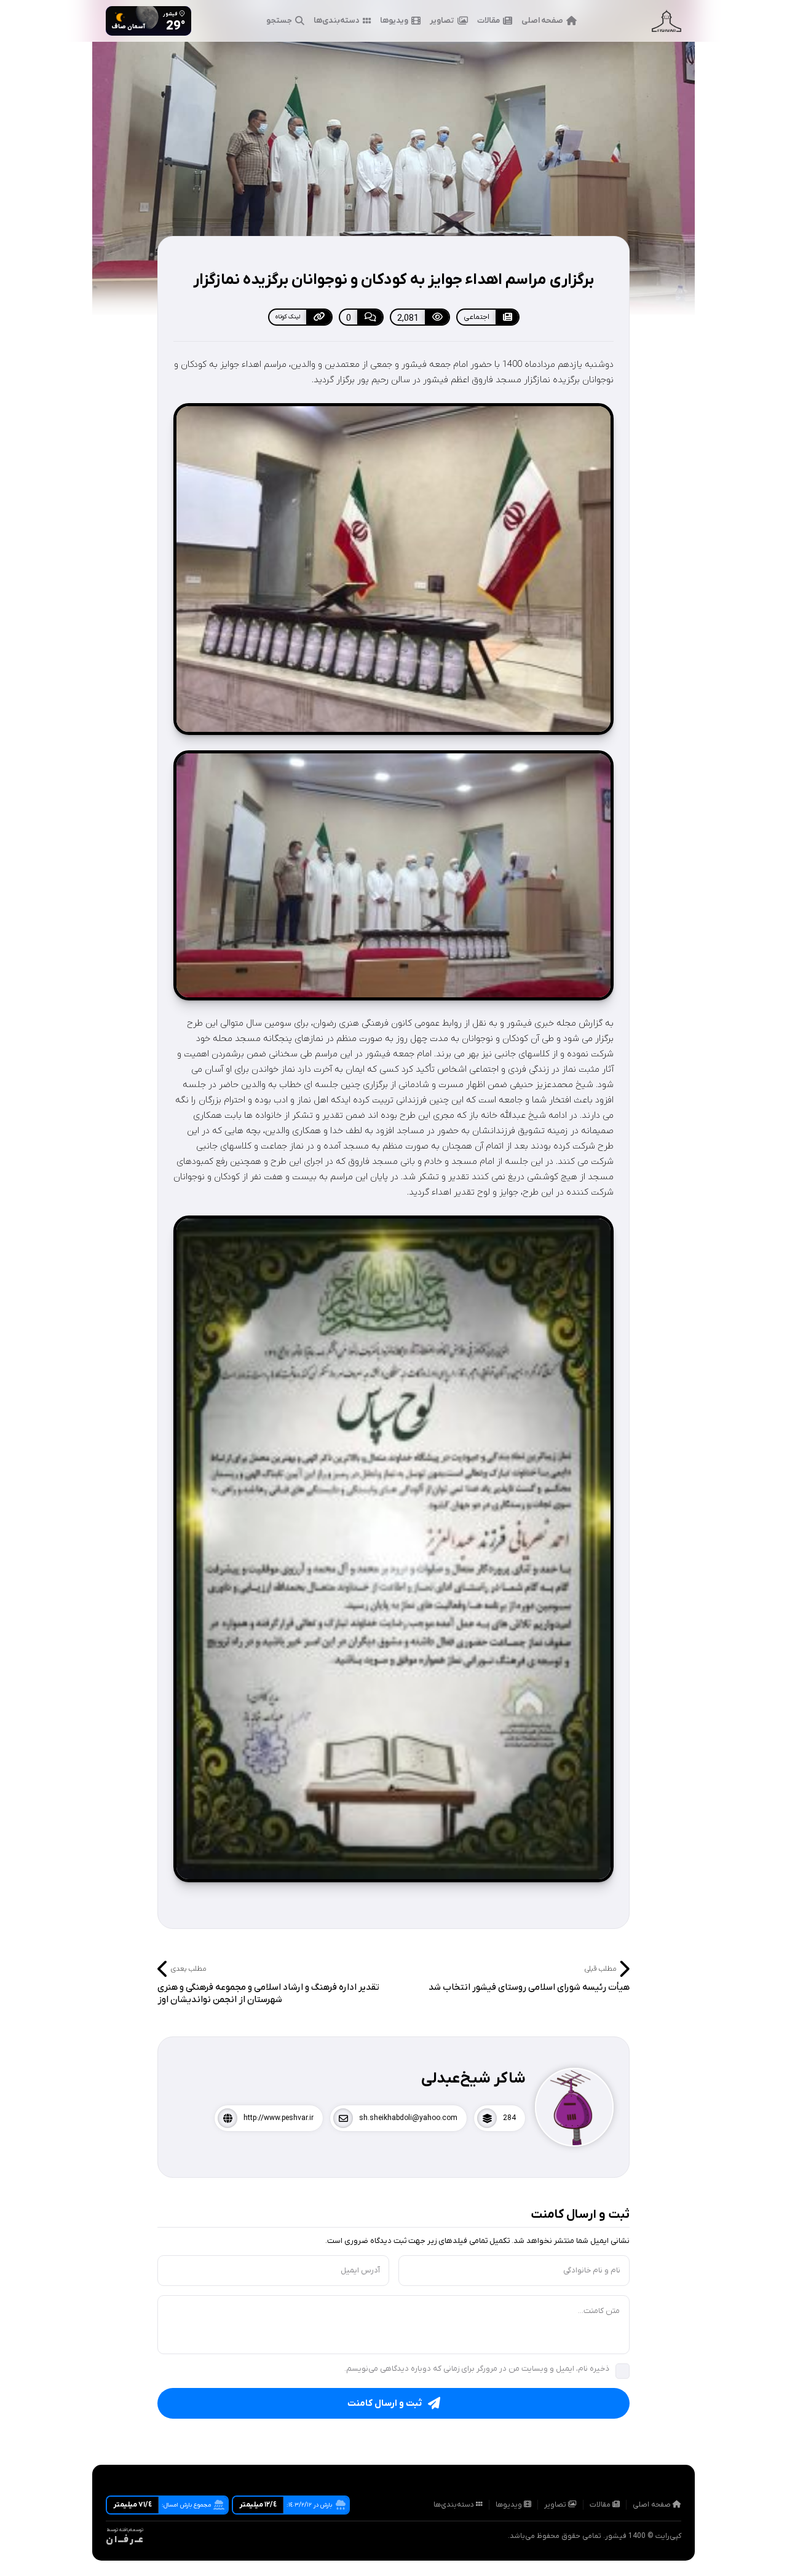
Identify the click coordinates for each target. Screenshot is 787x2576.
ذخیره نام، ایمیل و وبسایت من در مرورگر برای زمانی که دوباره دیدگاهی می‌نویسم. (477, 2369)
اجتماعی (477, 317)
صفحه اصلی (542, 21)
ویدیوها (394, 21)
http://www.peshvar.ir (279, 2118)
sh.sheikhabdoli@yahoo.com (408, 2118)
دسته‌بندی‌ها (337, 21)
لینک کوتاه (288, 317)
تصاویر (442, 21)
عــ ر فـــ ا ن (125, 2540)
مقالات (488, 21)
